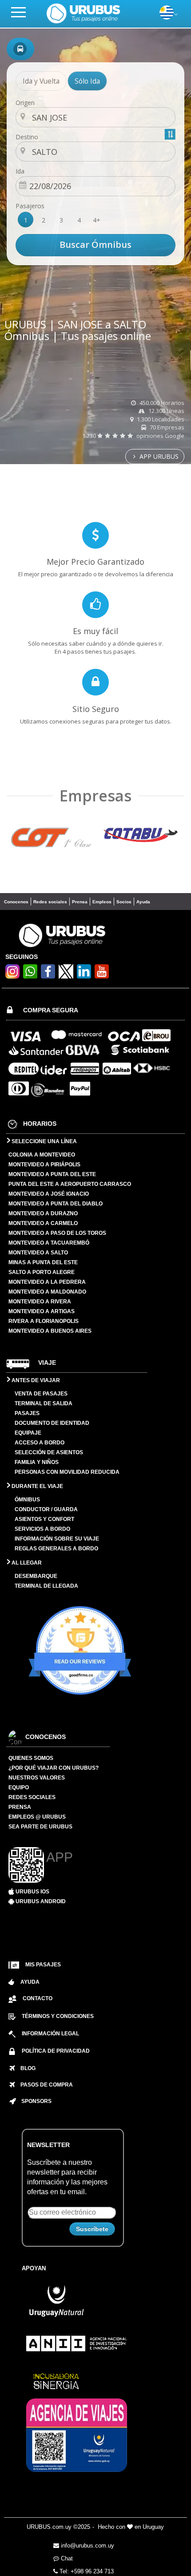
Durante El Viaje (37, 1486)
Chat (66, 2558)
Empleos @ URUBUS (37, 1817)
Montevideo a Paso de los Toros (57, 1233)
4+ (97, 220)
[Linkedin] (84, 976)
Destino (27, 137)
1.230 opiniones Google (133, 436)
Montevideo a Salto (38, 1253)
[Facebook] (48, 976)
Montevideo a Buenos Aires (50, 1331)
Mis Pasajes (43, 1965)
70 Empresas (166, 427)
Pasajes (27, 1413)
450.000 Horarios (161, 403)
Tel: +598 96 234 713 (86, 2571)
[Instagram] (12, 976)
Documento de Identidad (52, 1423)
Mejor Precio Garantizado (95, 562)
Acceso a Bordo (40, 1443)
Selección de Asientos (49, 1452)
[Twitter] (66, 971)
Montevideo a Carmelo (43, 1223)
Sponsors (34, 2101)
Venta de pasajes (41, 1394)
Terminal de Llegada (46, 1586)
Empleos (102, 902)
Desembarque (36, 1576)
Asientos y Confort (44, 1519)
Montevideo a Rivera (40, 1302)
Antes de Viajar (35, 1380)
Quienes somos (31, 1758)
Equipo (19, 1787)
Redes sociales (50, 902)
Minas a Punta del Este (43, 1262)
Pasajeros (30, 206)
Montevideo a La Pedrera (47, 1282)
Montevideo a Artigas (42, 1311)
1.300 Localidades (160, 419)
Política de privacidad (56, 2051)
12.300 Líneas (166, 411)
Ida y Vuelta (41, 81)
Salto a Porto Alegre (42, 1272)
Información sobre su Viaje (57, 1539)
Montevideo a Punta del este (52, 1174)
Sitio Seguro (96, 709)
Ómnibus (27, 1500)
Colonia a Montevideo (42, 1155)
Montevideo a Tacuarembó (49, 1243)
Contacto (38, 1998)
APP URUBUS (158, 456)
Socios (124, 902)
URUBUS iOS (32, 1892)
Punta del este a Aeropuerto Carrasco (70, 1184)
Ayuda (143, 902)
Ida (20, 171)
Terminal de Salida (44, 1403)
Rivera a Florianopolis (44, 1321)
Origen (25, 103)
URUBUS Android (40, 1901)
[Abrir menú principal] (22, 12)
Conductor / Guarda (46, 1509)
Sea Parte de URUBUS (40, 1827)
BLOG (25, 2068)
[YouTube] (102, 976)
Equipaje (28, 1433)
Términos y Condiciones (58, 2016)
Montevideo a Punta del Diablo (56, 1204)
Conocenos (16, 902)
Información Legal (50, 2034)
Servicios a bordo (42, 1529)
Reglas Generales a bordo (56, 1549)
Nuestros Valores (37, 1778)
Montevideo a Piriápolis (44, 1165)
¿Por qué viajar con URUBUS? (54, 1768)
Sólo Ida (87, 81)
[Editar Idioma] (167, 17)
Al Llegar (26, 1563)
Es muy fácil (95, 631)
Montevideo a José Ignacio (49, 1194)
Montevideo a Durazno (43, 1213)
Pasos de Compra (44, 2085)
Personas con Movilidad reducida (67, 1472)
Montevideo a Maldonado (47, 1292)
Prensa (80, 902)
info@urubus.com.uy (87, 2546)
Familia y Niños (37, 1462)
